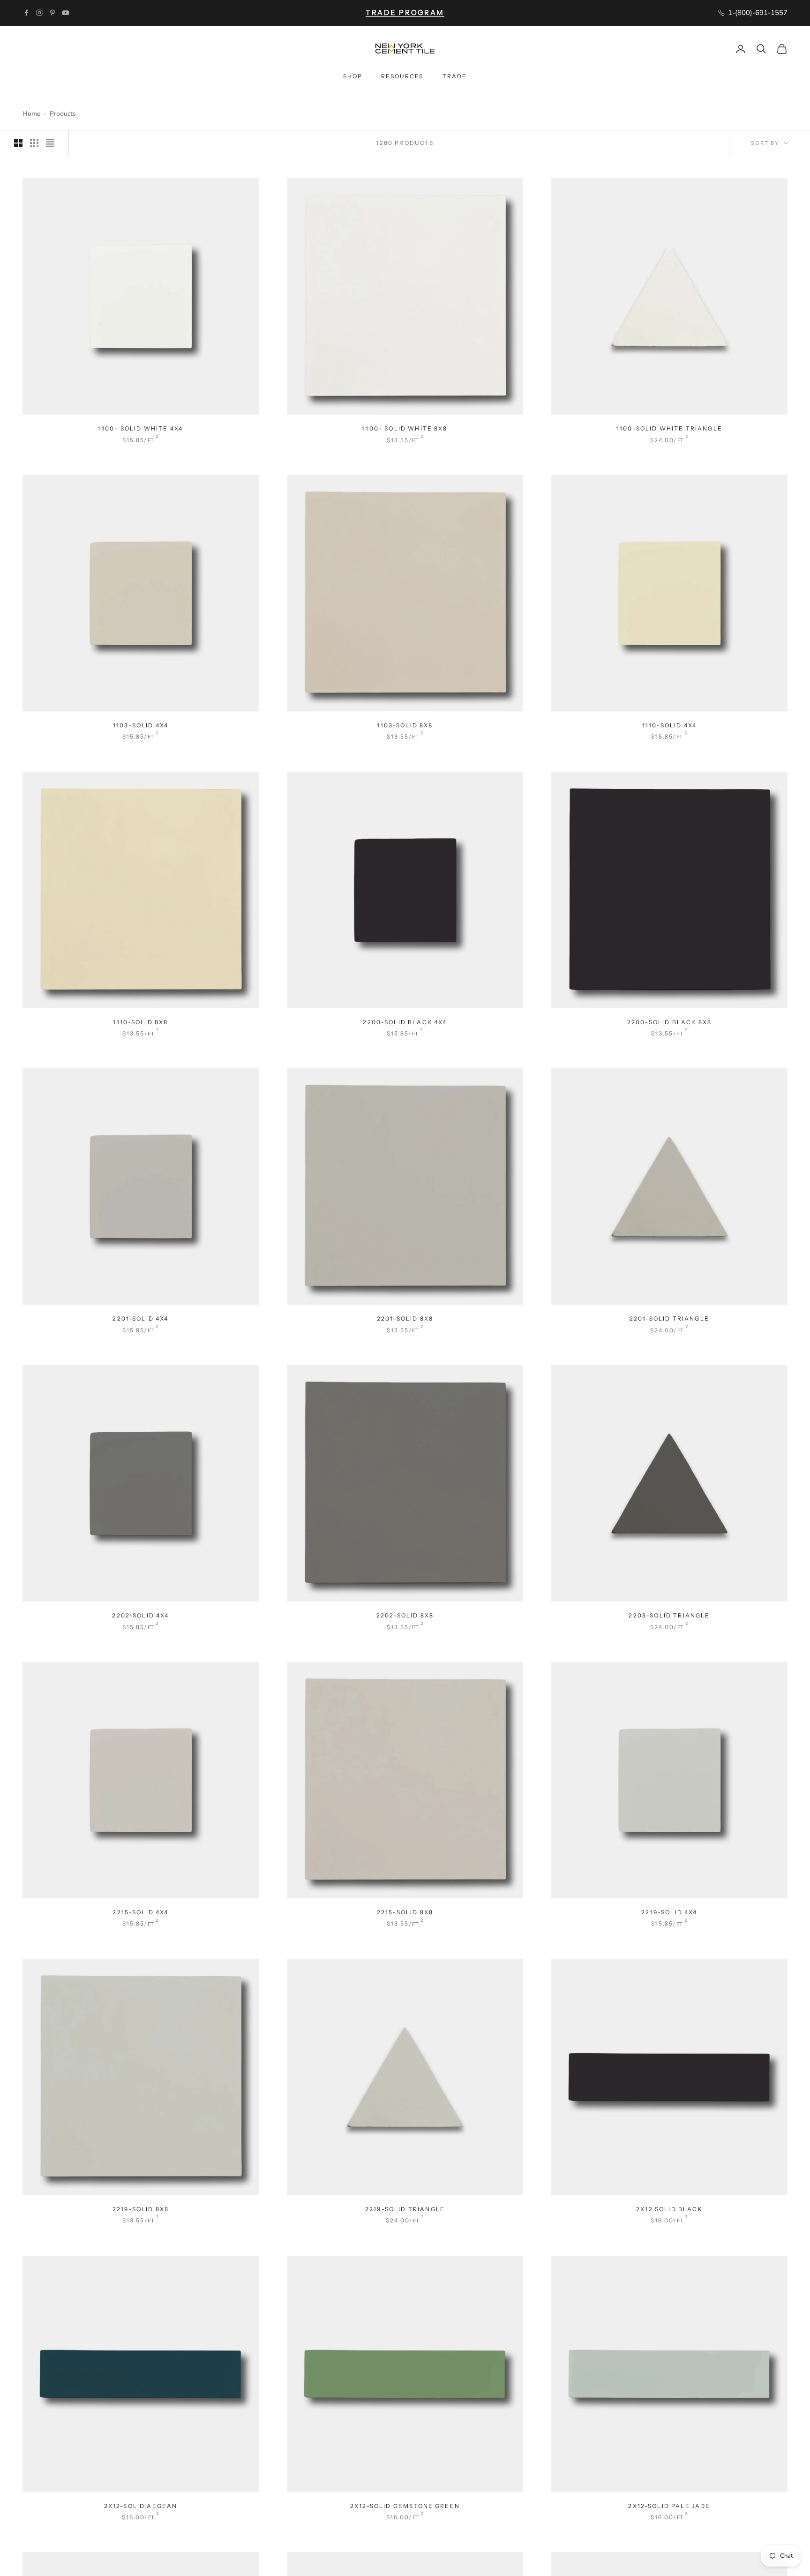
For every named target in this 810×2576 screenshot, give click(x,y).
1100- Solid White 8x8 (405, 428)
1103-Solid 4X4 (141, 725)
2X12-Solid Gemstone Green (405, 2506)
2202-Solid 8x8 (405, 1615)
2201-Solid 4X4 (140, 1318)
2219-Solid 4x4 (669, 1912)
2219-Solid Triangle (405, 2209)
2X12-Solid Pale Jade (669, 2506)
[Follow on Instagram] (39, 13)
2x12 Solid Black (669, 2209)
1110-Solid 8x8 (140, 1022)
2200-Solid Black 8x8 (669, 1022)
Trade (455, 76)
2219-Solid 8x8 (141, 2209)
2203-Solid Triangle (669, 1615)
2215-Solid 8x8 (405, 1912)
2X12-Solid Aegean (141, 2506)
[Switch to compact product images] (50, 143)
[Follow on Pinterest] (52, 13)
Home (31, 114)
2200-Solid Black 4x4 (405, 1022)
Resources (402, 76)
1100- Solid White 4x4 (141, 428)
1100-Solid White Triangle (669, 428)
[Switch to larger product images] (18, 143)
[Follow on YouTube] (66, 13)
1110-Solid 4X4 (669, 725)
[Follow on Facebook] (26, 13)
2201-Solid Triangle (669, 1318)
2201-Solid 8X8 (405, 1318)
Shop (353, 76)
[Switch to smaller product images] (34, 143)
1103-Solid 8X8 (405, 725)
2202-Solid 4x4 (140, 1615)
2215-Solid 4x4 (140, 1912)
